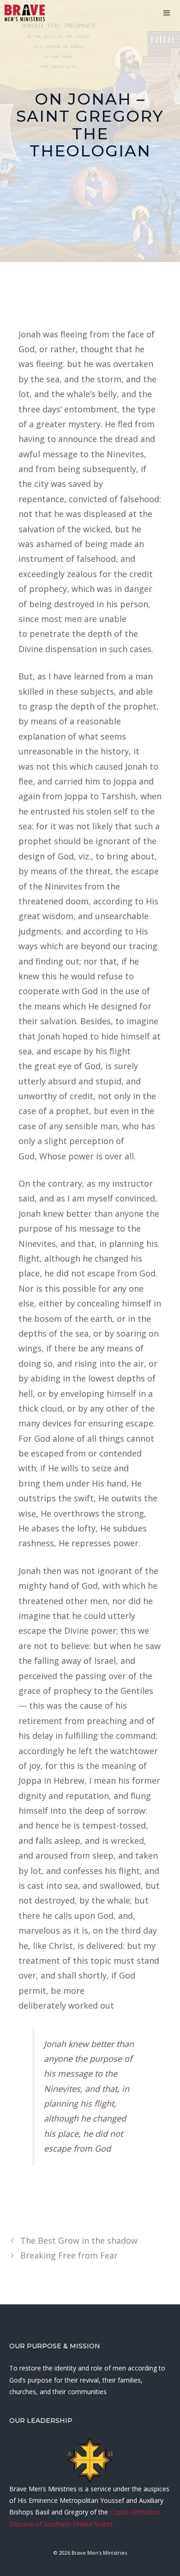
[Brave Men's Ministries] (25, 13)
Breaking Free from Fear (69, 2255)
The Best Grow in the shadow (79, 2240)
